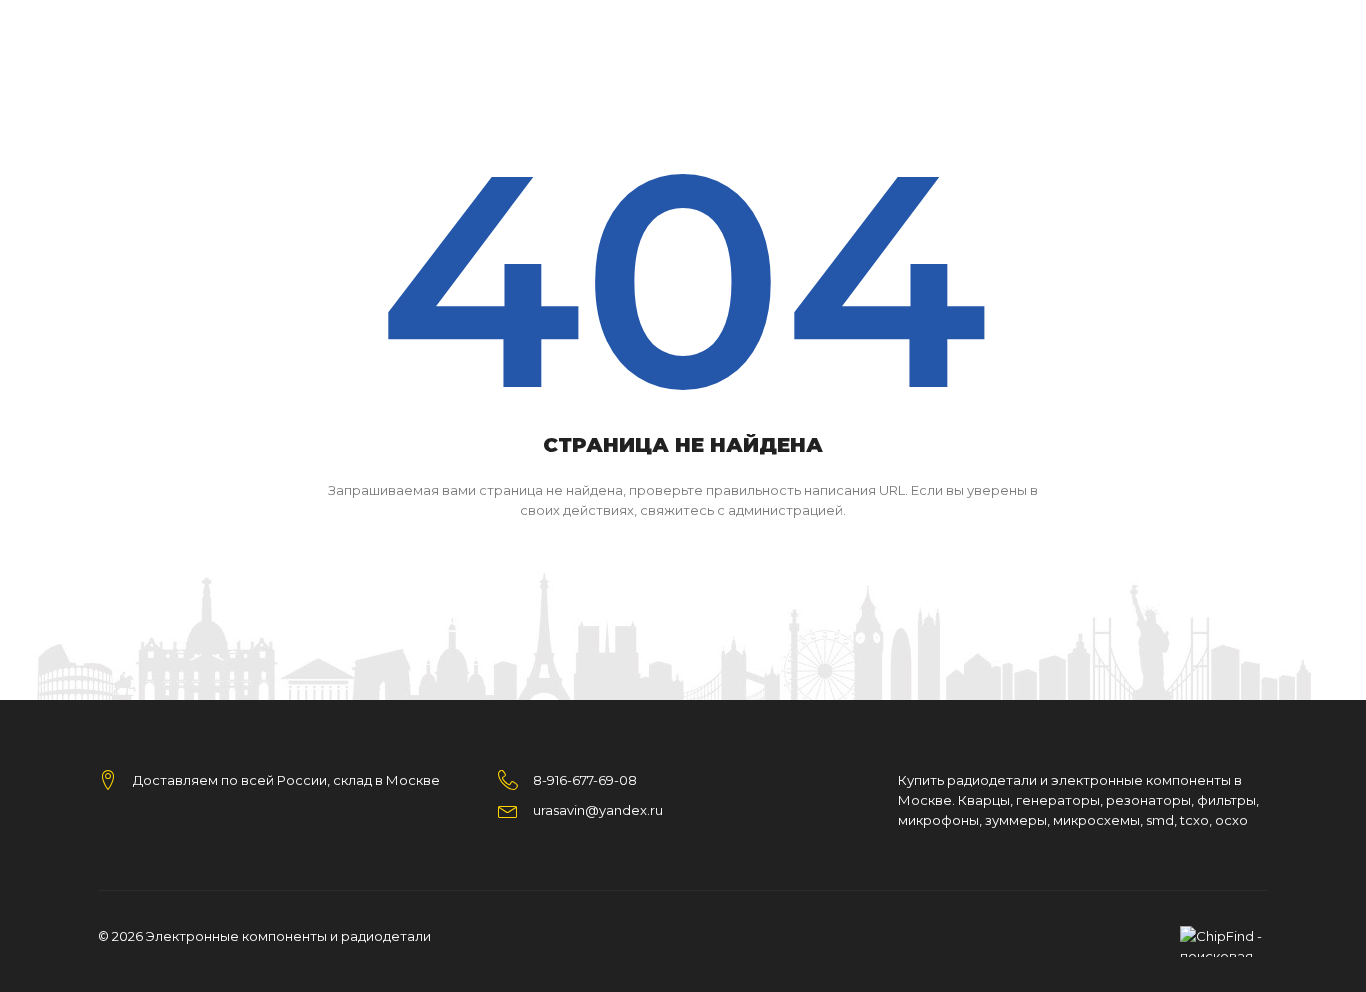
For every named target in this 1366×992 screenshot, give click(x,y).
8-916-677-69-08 (585, 780)
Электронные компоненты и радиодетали (288, 936)
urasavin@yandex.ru (598, 810)
